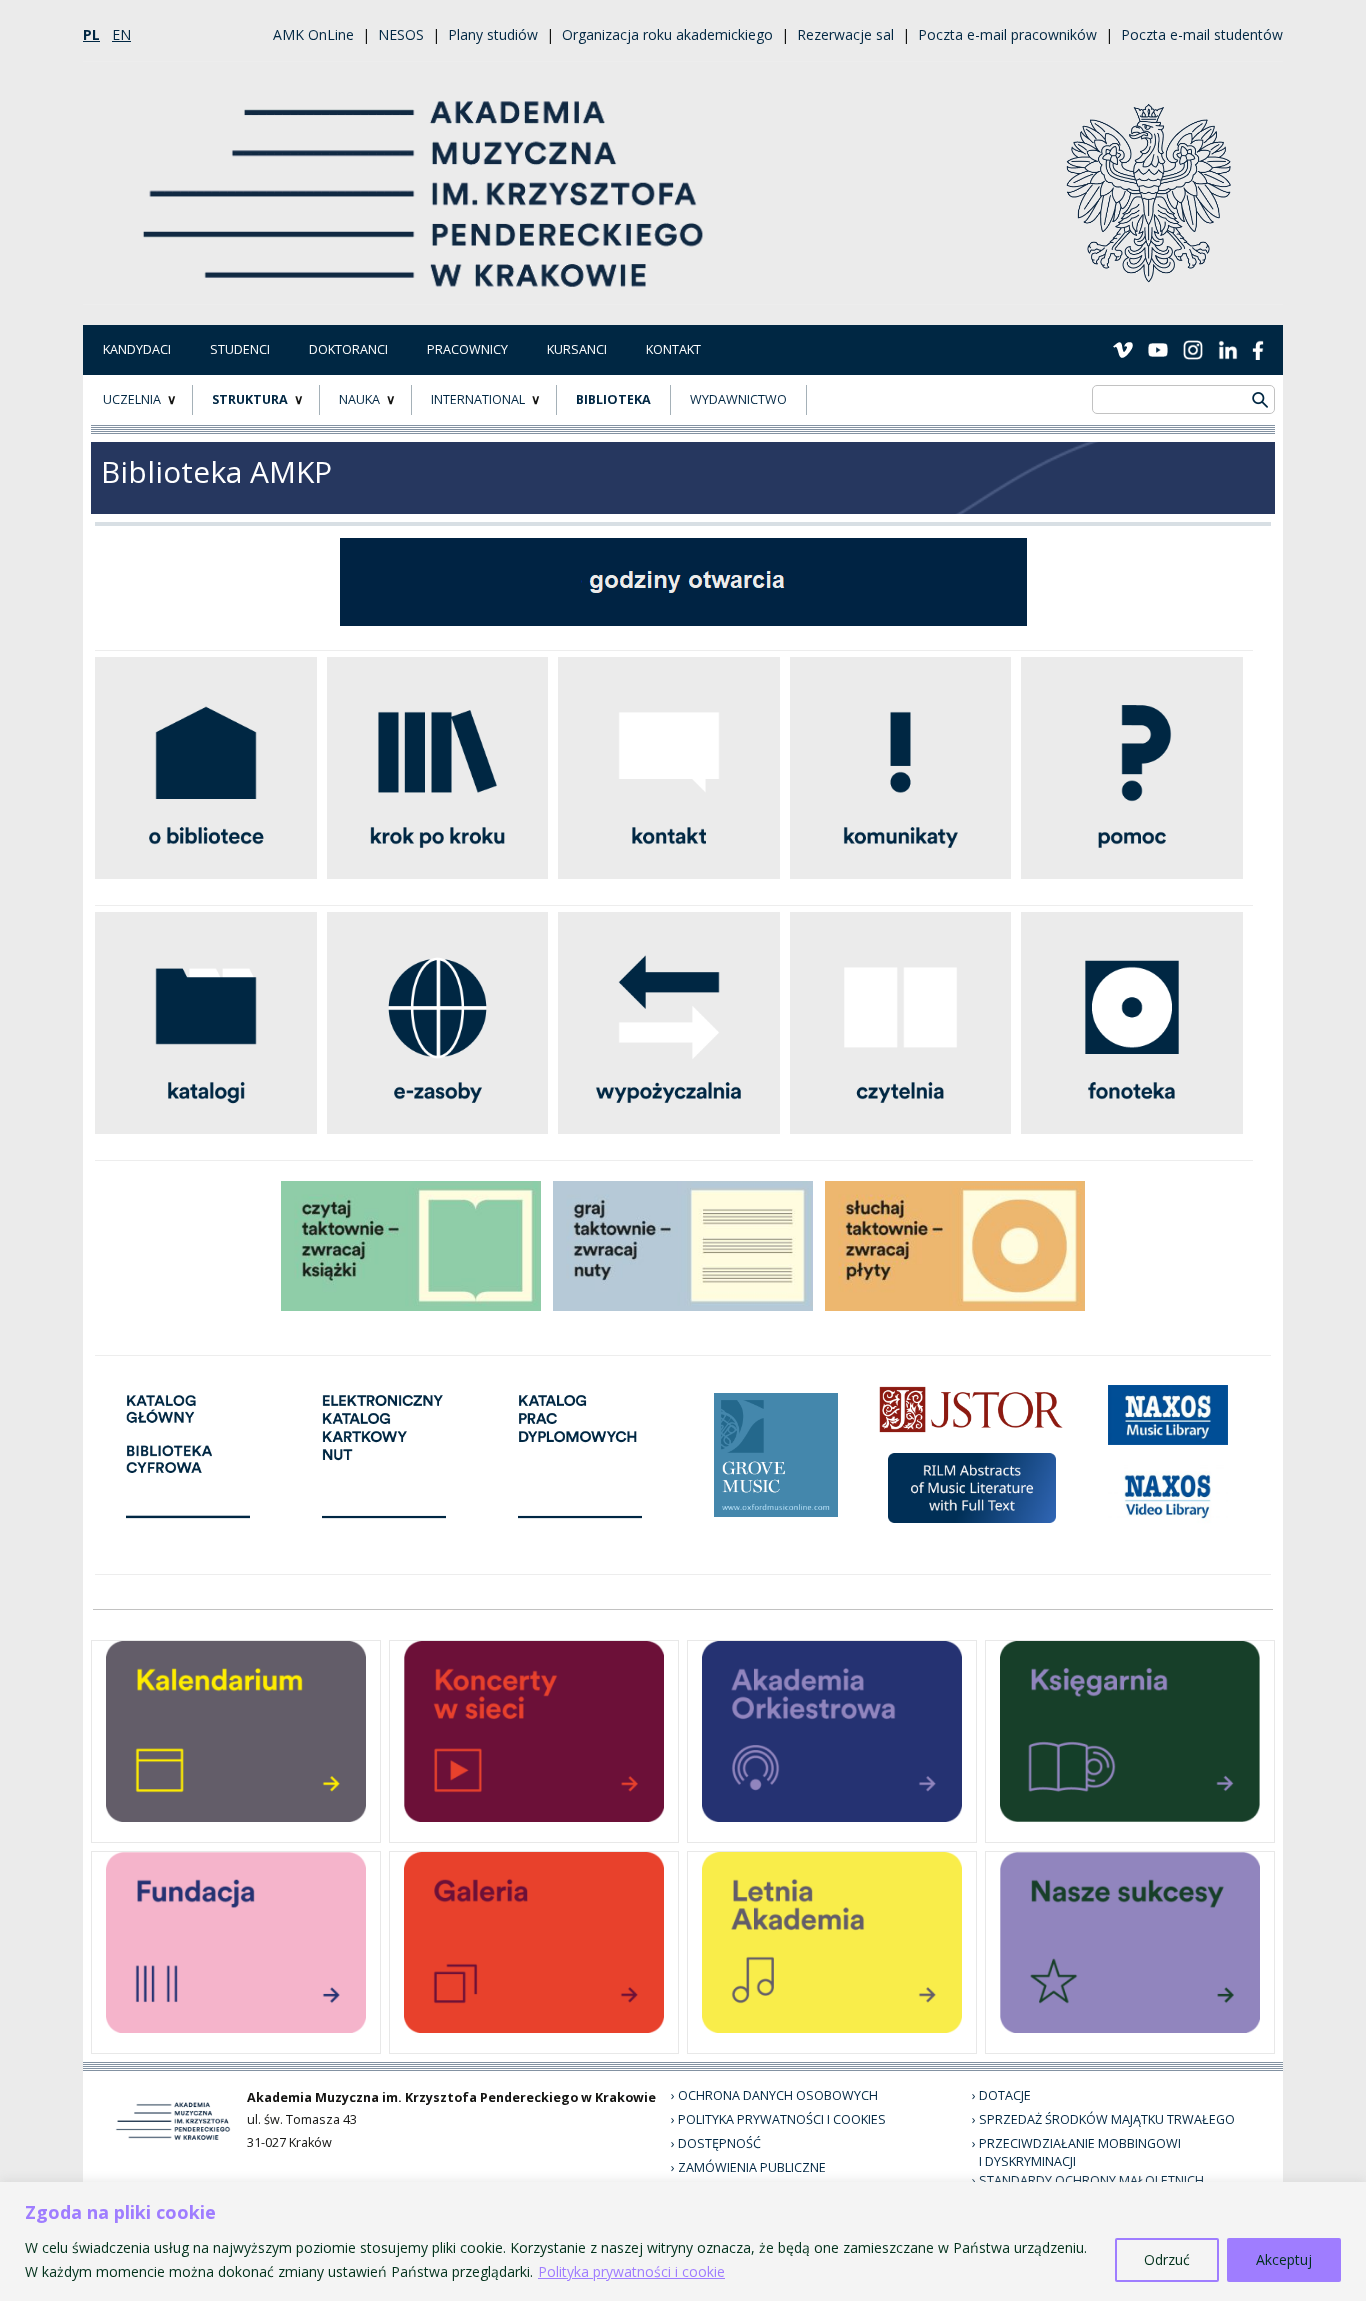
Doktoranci (348, 349)
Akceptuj (1284, 2259)
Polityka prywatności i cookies (782, 2119)
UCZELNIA (132, 399)
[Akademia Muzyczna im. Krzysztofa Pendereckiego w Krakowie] (425, 181)
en (121, 34)
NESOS (401, 34)
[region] (683, 2241)
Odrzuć (1167, 2259)
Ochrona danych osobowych (778, 2095)
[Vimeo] (1123, 349)
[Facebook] (1258, 349)
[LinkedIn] (1228, 349)
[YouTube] (1158, 349)
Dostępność (719, 2143)
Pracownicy (467, 349)
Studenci (240, 349)
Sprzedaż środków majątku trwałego (1107, 2119)
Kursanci (577, 349)
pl (91, 34)
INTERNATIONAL (478, 399)
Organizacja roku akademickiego (667, 34)
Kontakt (673, 349)
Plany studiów (493, 34)
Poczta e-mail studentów (1202, 34)
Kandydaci (137, 349)
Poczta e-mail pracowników (1007, 34)
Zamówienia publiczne (752, 2167)
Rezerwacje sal (845, 34)
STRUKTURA (250, 399)
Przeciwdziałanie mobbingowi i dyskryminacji (1080, 2153)
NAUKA (359, 399)
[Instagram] (1193, 349)
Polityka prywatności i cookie (631, 2271)
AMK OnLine (313, 34)
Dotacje (1005, 2095)
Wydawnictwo (738, 399)
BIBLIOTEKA (613, 399)
